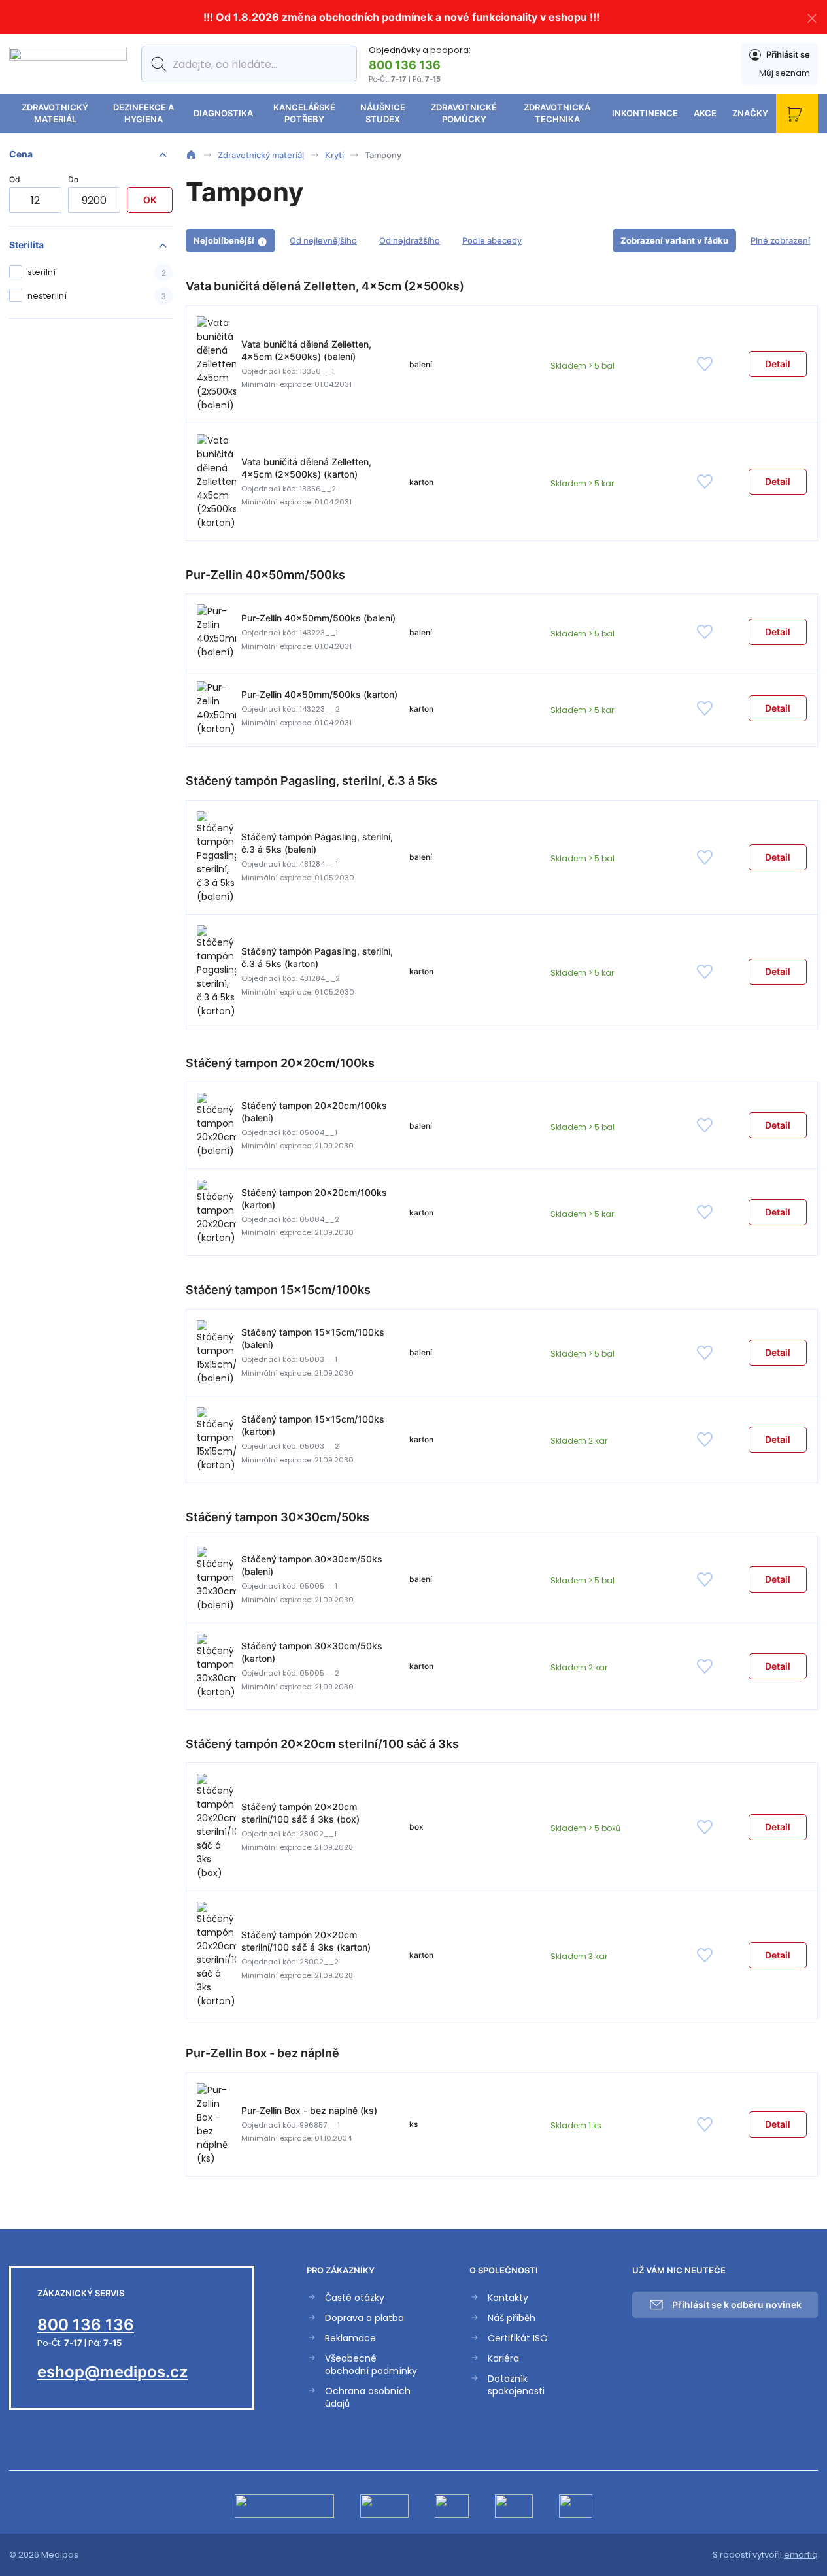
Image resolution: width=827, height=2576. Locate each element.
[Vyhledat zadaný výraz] (157, 64)
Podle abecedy (492, 240)
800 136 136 (405, 65)
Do (73, 179)
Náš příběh (512, 2318)
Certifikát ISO (518, 2338)
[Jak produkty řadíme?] (262, 241)
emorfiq (801, 2555)
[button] (778, 364)
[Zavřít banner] (812, 17)
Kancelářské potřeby (304, 113)
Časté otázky (355, 2298)
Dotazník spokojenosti (516, 2385)
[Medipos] (68, 64)
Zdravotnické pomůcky (464, 113)
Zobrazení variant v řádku (674, 240)
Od (15, 179)
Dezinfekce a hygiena (143, 113)
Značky (750, 113)
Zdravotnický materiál (55, 113)
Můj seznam (785, 73)
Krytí (334, 155)
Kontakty (508, 2298)
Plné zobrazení (780, 240)
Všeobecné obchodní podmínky (371, 2365)
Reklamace (350, 2338)
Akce (705, 113)
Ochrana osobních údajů (368, 2398)
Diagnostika (223, 113)
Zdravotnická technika (557, 113)
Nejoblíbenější (224, 240)
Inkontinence (645, 113)
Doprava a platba (364, 2318)
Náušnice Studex (383, 113)
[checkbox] (91, 272)
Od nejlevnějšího (323, 240)
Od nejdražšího (410, 240)
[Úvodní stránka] (191, 155)
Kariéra (503, 2359)
